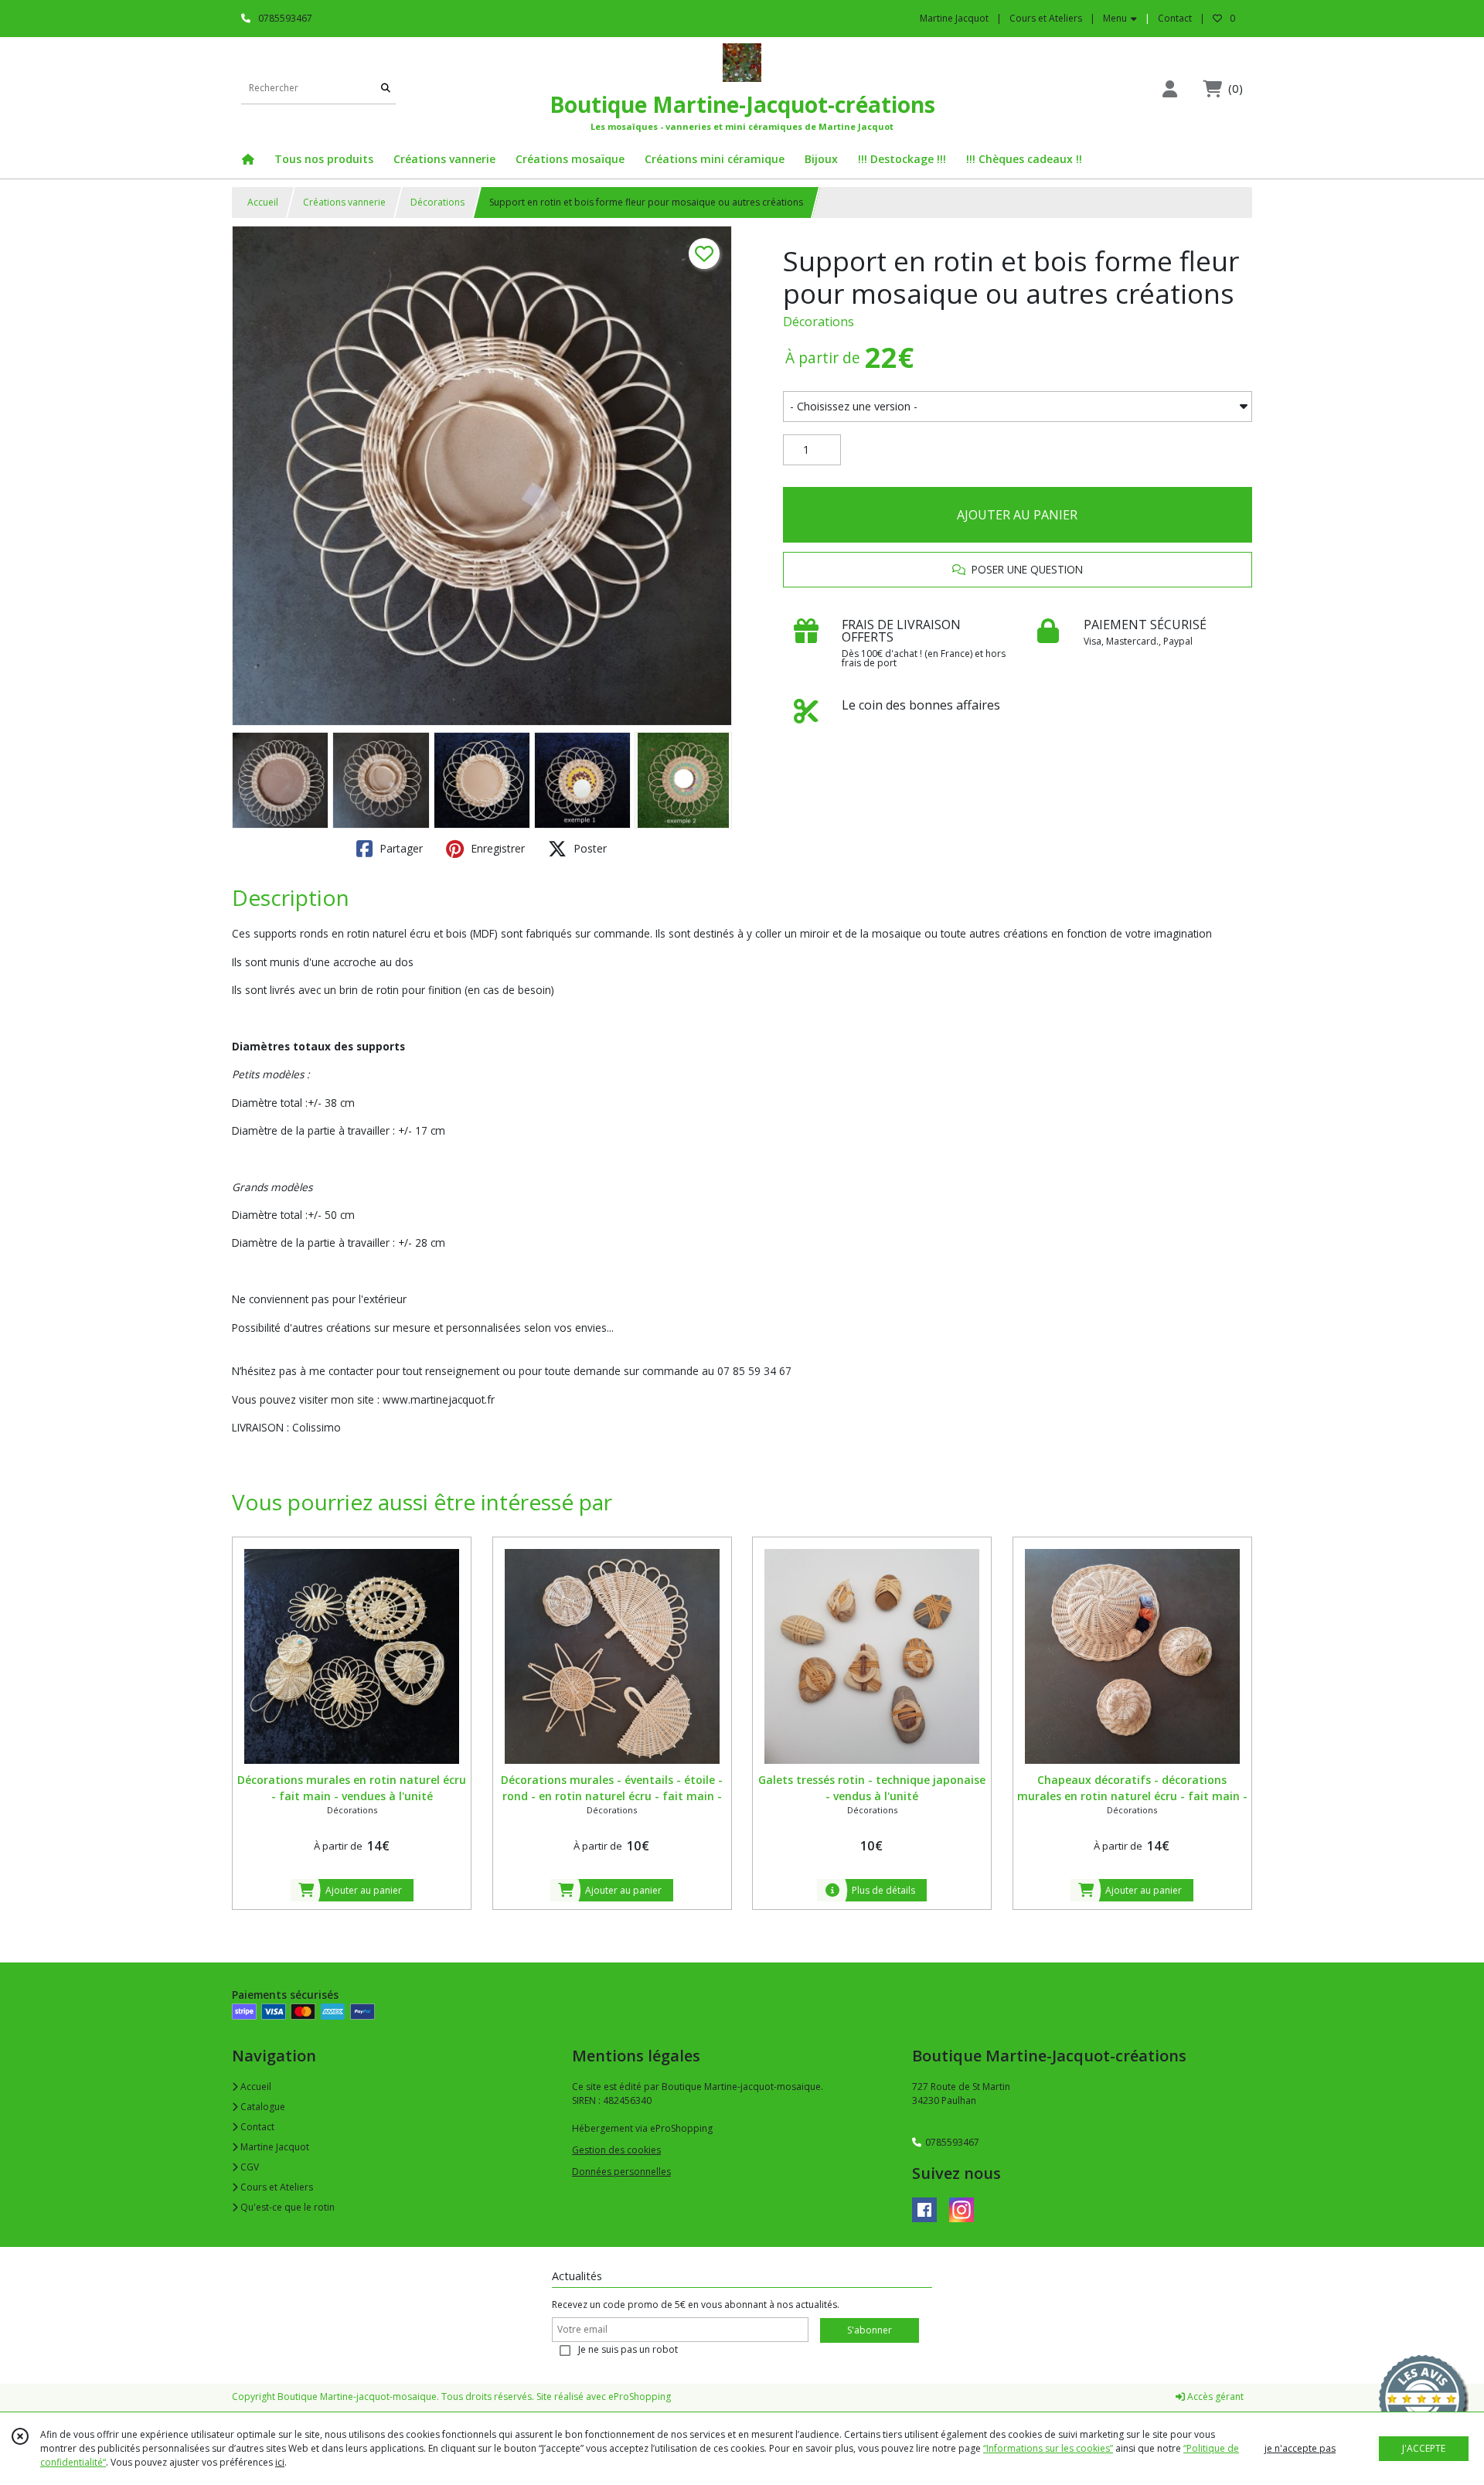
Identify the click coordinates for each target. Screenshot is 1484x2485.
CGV (248, 2167)
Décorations (437, 202)
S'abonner (870, 2330)
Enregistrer (496, 848)
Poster (589, 848)
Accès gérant (1214, 2396)
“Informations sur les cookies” (1048, 2448)
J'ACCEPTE (1424, 2448)
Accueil (263, 202)
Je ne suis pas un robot (628, 2349)
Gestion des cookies (616, 2150)
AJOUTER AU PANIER (1017, 515)
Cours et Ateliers (276, 2187)
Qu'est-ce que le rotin (286, 2207)
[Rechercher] (386, 89)
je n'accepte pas (1300, 2448)
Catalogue (262, 2107)
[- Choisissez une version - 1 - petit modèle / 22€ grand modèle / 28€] (1018, 407)
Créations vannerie (344, 202)
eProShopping (640, 2396)
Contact (1175, 18)
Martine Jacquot (274, 2147)
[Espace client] (1169, 89)
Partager (400, 848)
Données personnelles (621, 2172)
